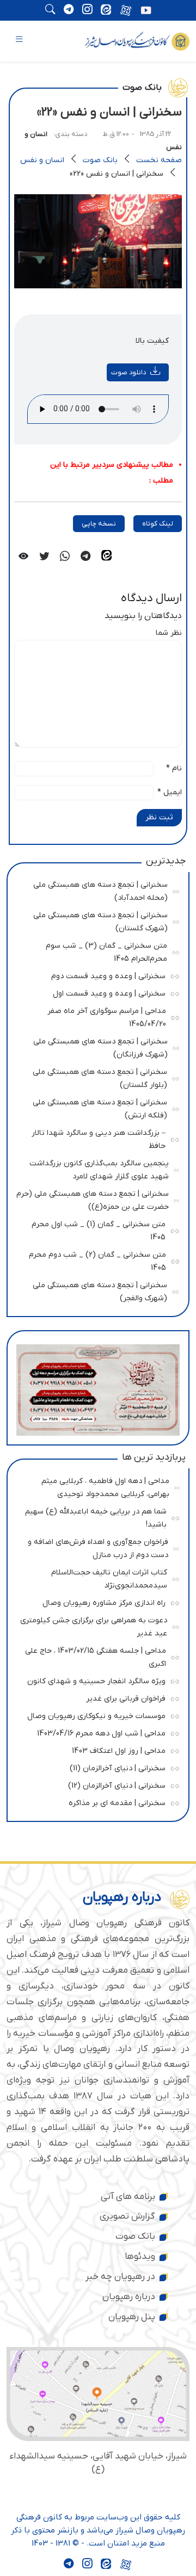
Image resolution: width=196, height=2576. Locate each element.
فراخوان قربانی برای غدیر (95, 1697)
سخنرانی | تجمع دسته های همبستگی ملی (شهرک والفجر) (96, 1290)
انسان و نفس (42, 160)
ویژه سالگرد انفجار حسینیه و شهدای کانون (95, 1680)
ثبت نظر (159, 817)
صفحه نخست (159, 160)
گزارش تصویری (127, 2216)
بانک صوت (100, 160)
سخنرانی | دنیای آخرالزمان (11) (95, 1767)
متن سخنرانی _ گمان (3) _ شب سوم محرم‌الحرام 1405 (96, 951)
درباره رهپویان (129, 2297)
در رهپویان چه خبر (120, 2277)
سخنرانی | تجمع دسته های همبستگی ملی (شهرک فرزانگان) (96, 1046)
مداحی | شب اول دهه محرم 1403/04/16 (95, 1732)
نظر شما (169, 633)
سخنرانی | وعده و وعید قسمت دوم (95, 975)
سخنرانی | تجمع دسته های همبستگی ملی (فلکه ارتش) (96, 1107)
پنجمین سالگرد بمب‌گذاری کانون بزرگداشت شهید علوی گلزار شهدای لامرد (97, 1168)
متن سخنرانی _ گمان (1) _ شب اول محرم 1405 (95, 1229)
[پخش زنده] (146, 11)
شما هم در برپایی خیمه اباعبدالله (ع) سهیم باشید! (96, 1516)
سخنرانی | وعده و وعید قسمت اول (95, 992)
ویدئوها (140, 2257)
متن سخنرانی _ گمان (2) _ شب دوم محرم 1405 (96, 1260)
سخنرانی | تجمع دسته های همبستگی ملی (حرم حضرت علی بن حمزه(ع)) (93, 1199)
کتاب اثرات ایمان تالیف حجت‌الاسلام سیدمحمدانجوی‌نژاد (96, 1577)
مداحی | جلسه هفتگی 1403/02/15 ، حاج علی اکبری (96, 1656)
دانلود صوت (128, 372)
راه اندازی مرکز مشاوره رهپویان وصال (95, 1601)
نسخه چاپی (99, 524)
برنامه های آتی (128, 2197)
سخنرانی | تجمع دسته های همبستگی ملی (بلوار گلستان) (96, 1077)
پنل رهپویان (132, 2317)
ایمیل (170, 792)
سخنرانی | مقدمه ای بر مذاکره (95, 1802)
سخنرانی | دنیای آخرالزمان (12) (95, 1784)
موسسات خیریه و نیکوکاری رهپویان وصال (95, 1715)
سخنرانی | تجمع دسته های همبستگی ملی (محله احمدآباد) (96, 890)
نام (174, 768)
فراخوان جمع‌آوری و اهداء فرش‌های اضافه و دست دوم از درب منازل (97, 1547)
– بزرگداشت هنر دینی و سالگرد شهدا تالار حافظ (95, 1138)
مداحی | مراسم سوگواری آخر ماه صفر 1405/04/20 (96, 1016)
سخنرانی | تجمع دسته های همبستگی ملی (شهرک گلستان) (96, 920)
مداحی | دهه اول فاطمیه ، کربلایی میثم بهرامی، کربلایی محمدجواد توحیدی (97, 1486)
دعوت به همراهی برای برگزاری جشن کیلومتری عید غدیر (94, 1625)
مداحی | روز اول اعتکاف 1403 (95, 1749)
